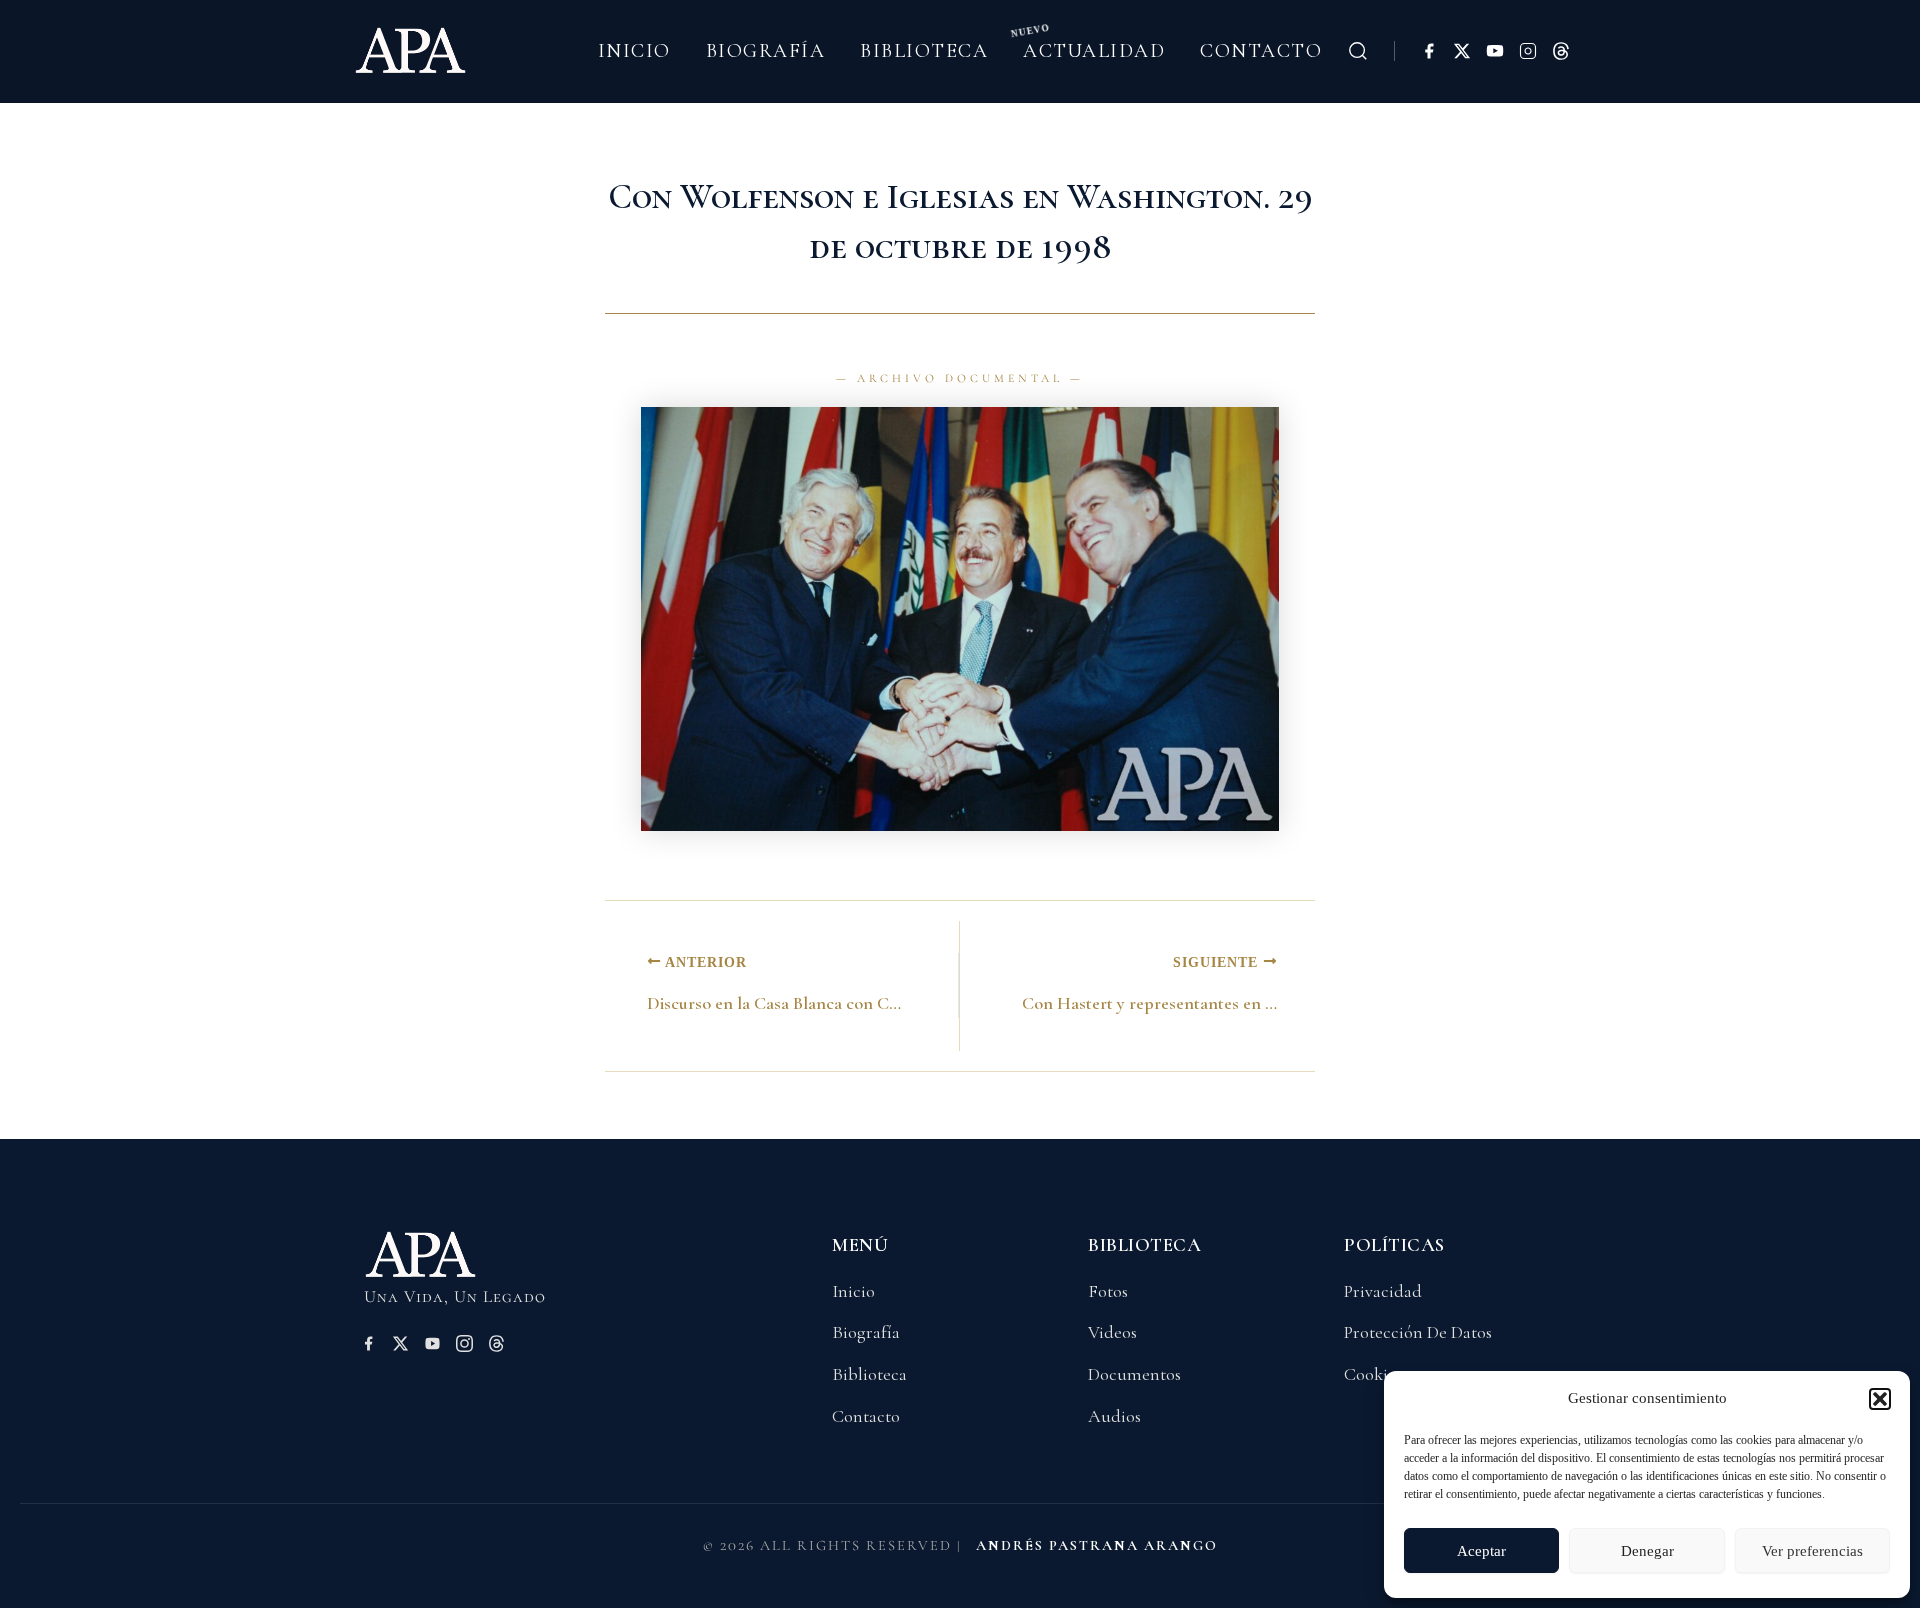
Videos (1112, 1332)
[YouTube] (1495, 51)
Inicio (634, 51)
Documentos (1134, 1374)
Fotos (1108, 1291)
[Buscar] (1358, 51)
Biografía (766, 51)
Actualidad (1094, 51)
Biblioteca (924, 51)
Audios (1114, 1416)
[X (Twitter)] (1462, 51)
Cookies (1373, 1374)
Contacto (1261, 51)
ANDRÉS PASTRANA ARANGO (1097, 1545)
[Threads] (1561, 51)
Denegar (1647, 1551)
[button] (1880, 1399)
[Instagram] (1528, 51)
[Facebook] (1429, 51)
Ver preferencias (1812, 1551)
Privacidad (1383, 1291)
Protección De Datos (1418, 1332)
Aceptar (1481, 1551)
